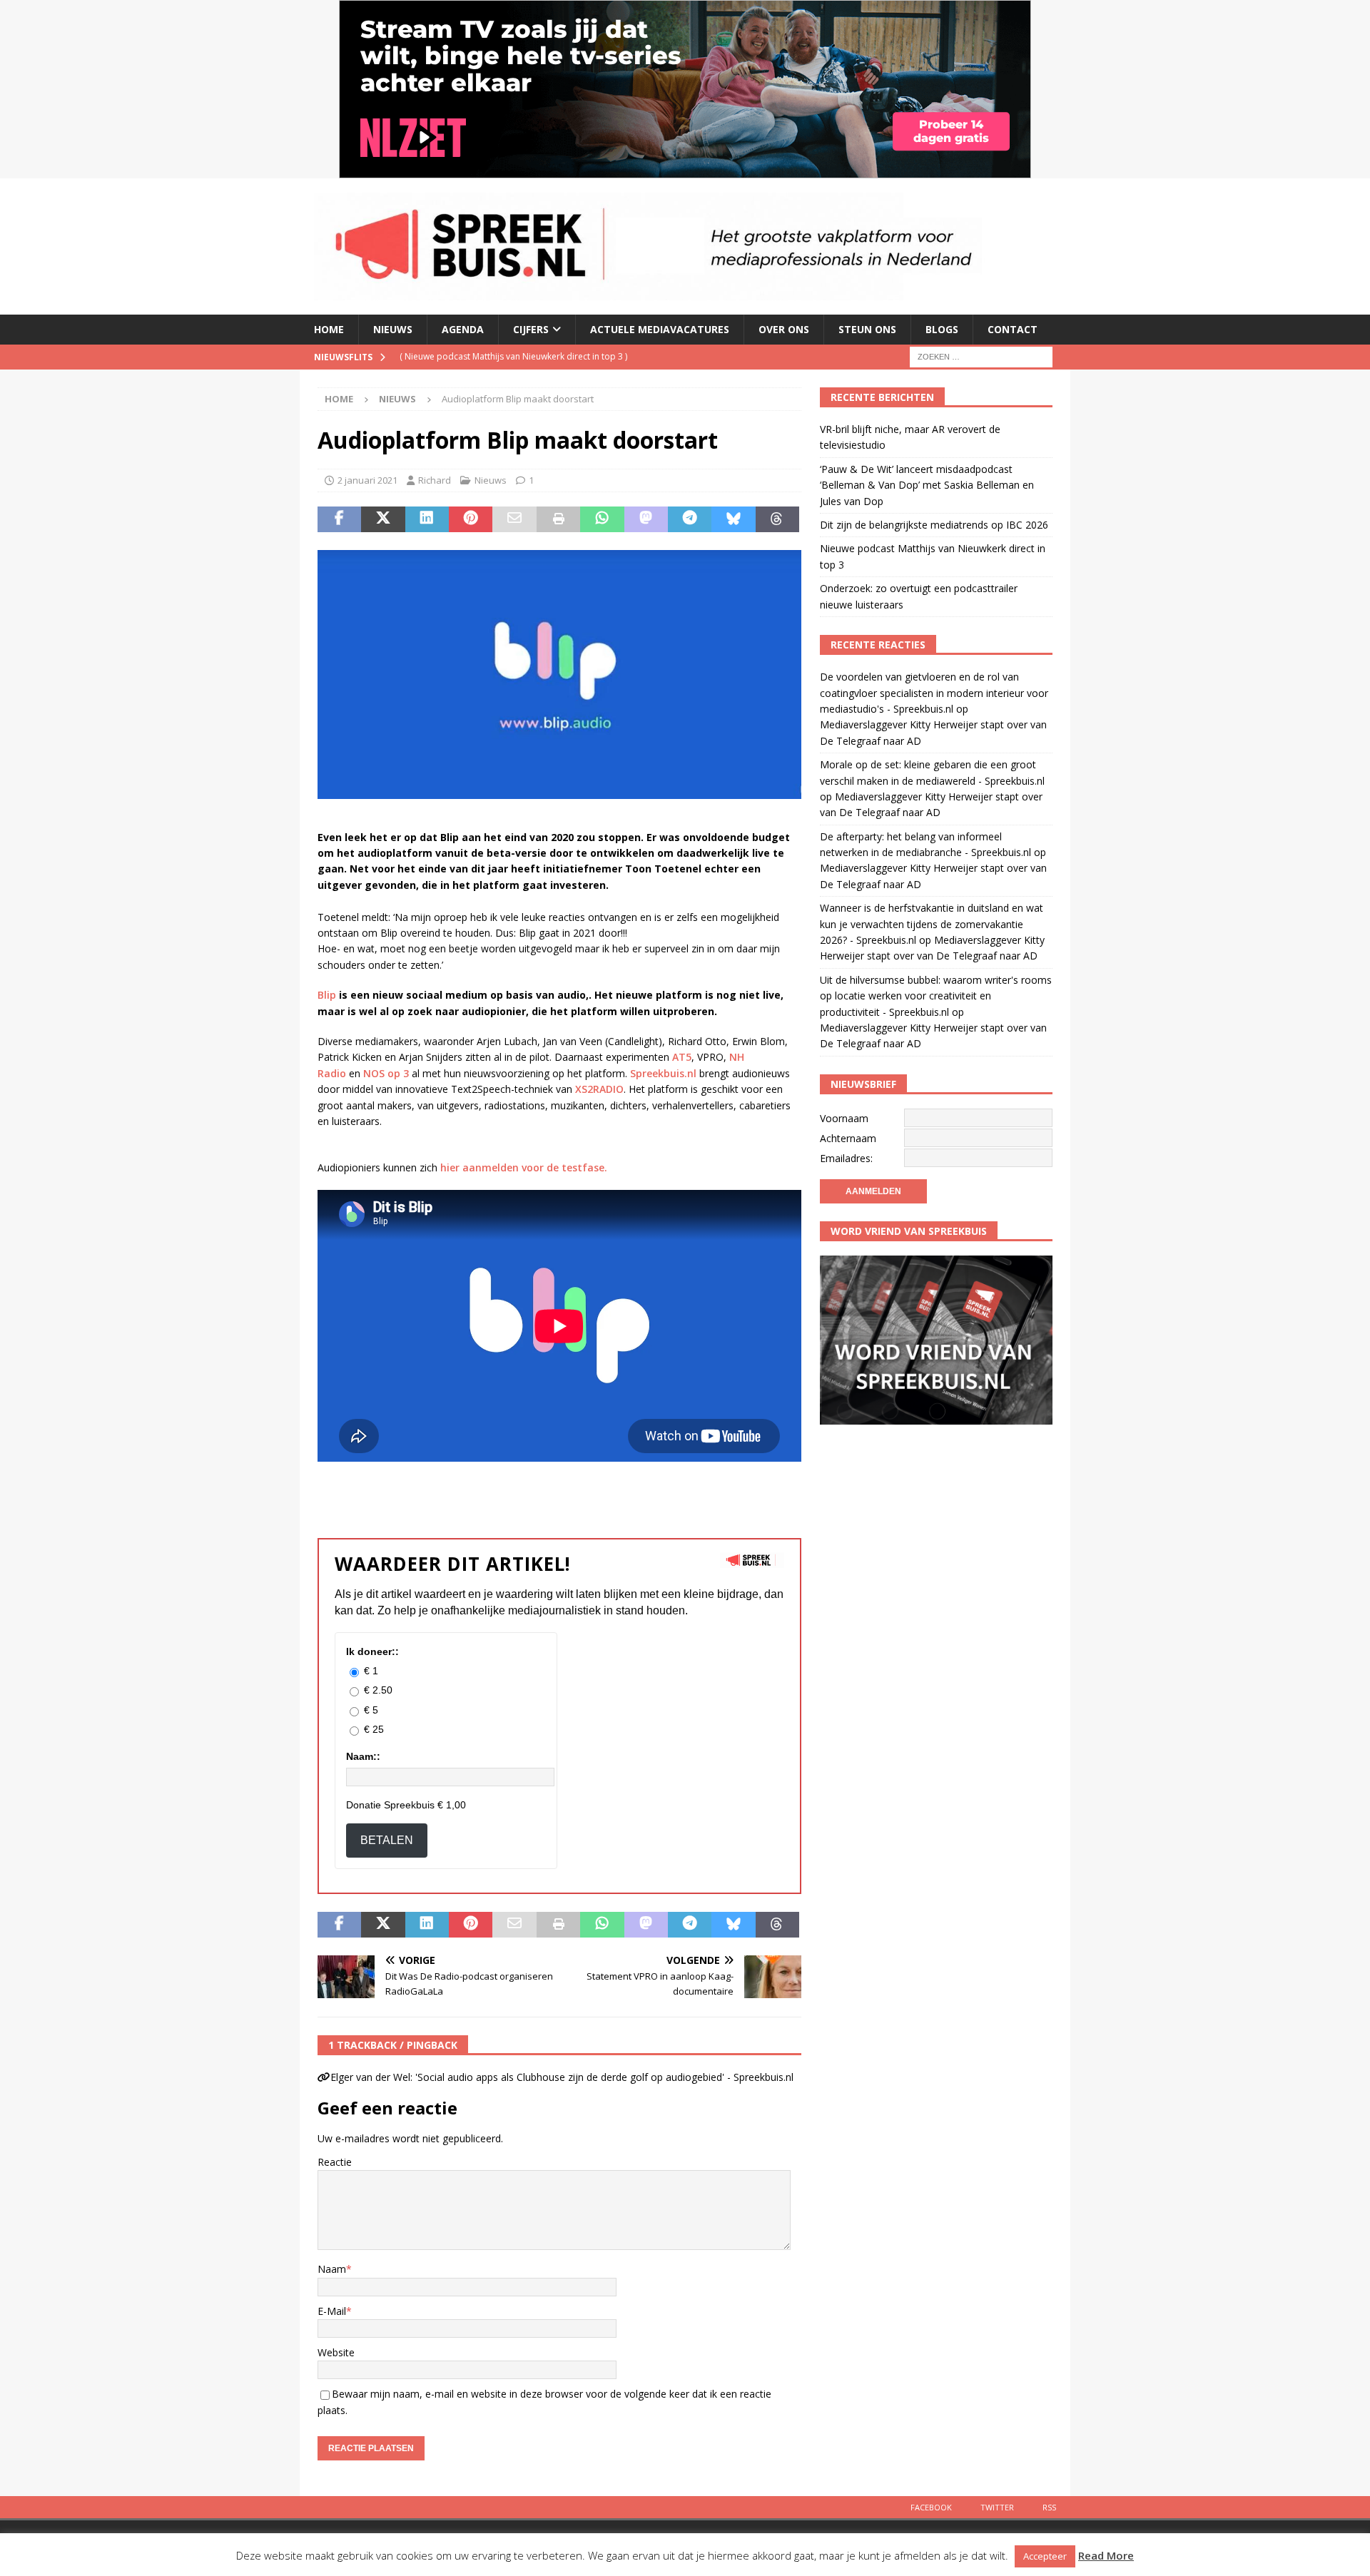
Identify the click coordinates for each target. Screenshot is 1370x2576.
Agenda (463, 329)
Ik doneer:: (372, 1651)
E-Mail (332, 2311)
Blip (327, 995)
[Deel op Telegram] (690, 519)
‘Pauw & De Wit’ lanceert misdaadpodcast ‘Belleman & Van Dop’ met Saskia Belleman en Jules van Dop (927, 485)
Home (329, 329)
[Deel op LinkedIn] (427, 519)
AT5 (682, 1057)
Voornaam (844, 1118)
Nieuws (393, 329)
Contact (1013, 329)
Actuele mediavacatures (660, 329)
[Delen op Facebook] (339, 519)
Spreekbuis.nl (663, 1073)
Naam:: (363, 1756)
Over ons (784, 329)
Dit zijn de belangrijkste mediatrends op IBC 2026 (934, 525)
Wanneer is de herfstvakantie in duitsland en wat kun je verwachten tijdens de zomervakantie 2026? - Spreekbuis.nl (932, 924)
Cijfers (531, 329)
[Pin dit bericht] (471, 519)
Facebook (931, 2507)
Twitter (997, 2507)
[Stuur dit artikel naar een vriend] (514, 519)
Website (336, 2352)
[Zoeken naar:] (981, 356)
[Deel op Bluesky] (733, 519)
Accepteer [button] (1045, 2556)
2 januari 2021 (367, 480)
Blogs (942, 329)
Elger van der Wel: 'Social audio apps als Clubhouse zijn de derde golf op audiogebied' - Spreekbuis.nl (562, 2077)
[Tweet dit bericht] (383, 519)
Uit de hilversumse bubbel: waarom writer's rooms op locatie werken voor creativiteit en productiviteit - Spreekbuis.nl (936, 996)
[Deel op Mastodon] (646, 519)
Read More (1106, 2555)
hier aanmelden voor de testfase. (522, 1167)
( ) (530, 356)
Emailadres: (846, 1158)
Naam (332, 2269)
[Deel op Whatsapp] (602, 519)
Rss (1049, 2507)
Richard (435, 480)
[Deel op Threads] (777, 519)
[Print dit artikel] (558, 519)
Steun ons (867, 329)
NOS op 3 (387, 1073)
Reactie (335, 2162)
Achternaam (848, 1138)
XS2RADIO (599, 1089)
